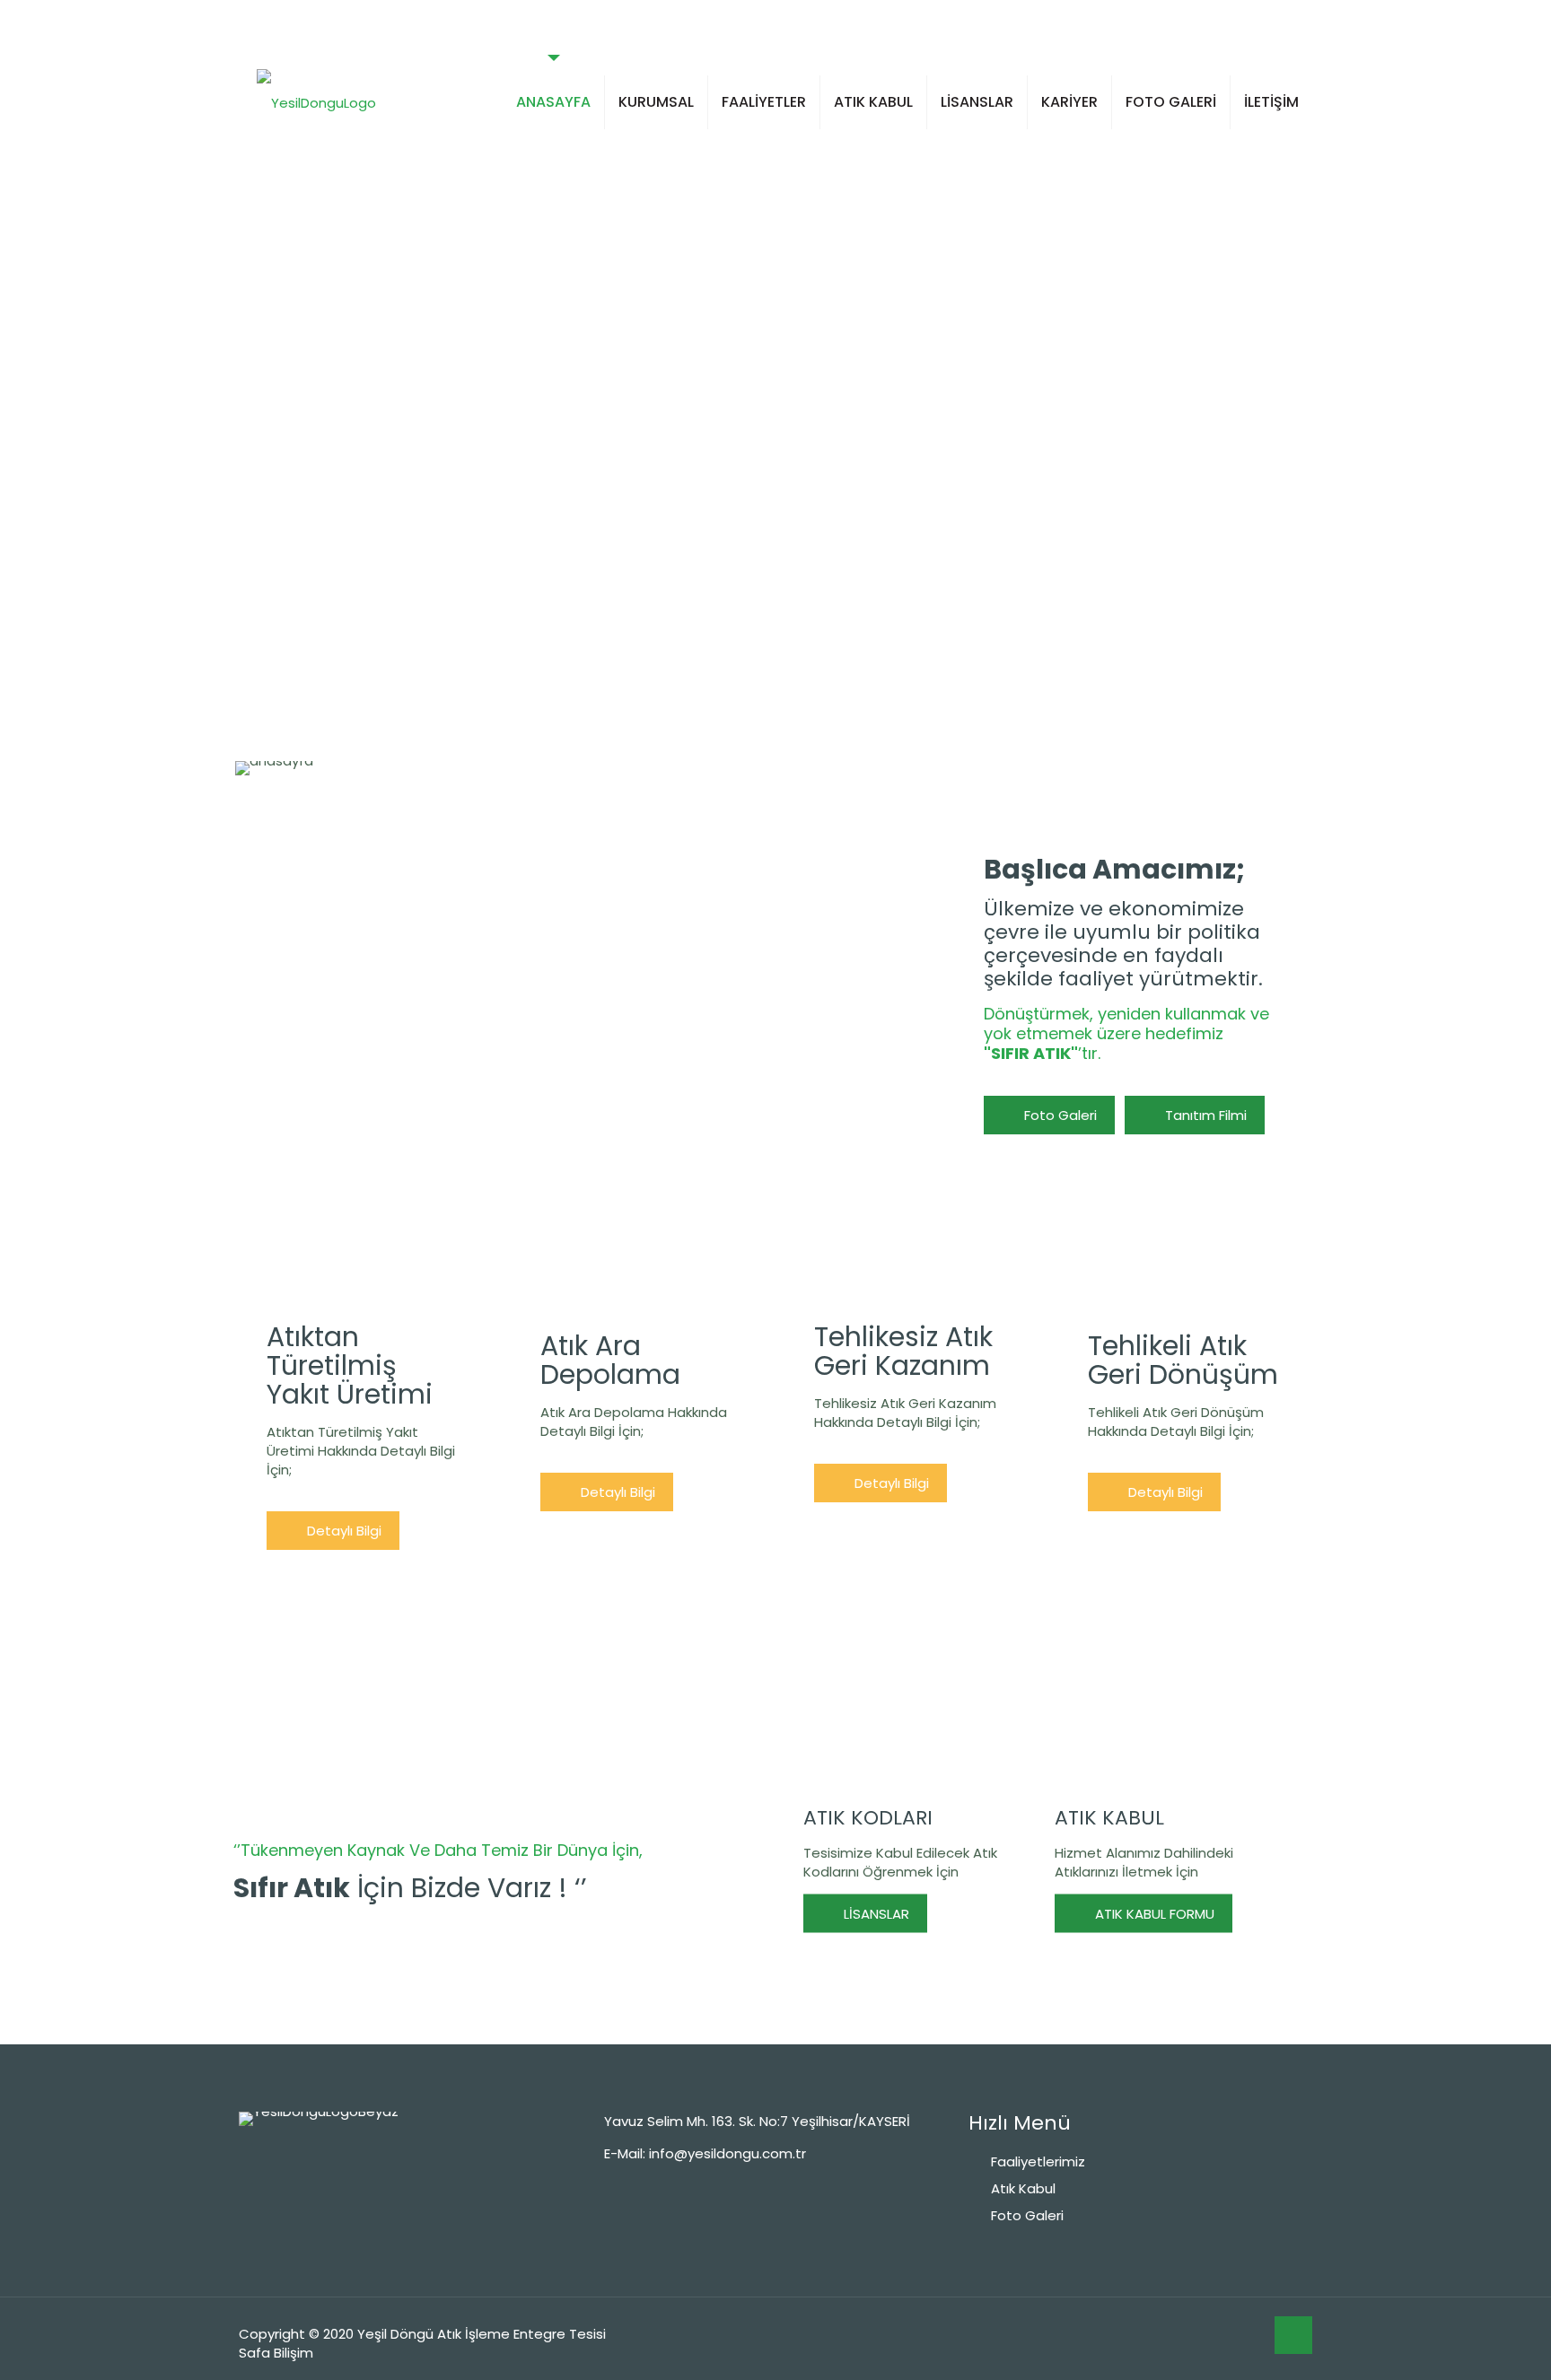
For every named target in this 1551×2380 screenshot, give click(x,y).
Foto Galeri (1027, 2215)
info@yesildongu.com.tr (727, 2153)
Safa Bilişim (276, 2353)
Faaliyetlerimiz (1038, 2161)
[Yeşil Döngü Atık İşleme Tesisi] (316, 102)
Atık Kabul (1023, 2188)
